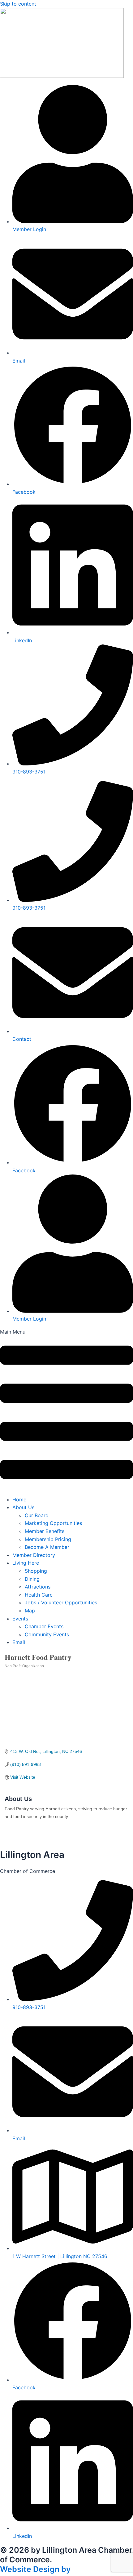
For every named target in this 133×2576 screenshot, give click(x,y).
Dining (32, 1579)
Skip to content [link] (18, 4)
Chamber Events (44, 1626)
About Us (23, 1507)
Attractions (38, 1587)
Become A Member (47, 1547)
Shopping (36, 1571)
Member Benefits (45, 1531)
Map (30, 1611)
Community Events (47, 1634)
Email (19, 1642)
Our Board (37, 1515)
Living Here (26, 1563)
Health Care (39, 1595)
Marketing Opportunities (53, 1523)
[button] (66, 1409)
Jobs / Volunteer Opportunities (61, 1602)
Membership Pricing (48, 1539)
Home (19, 1500)
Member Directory (34, 1555)
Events (20, 1619)
